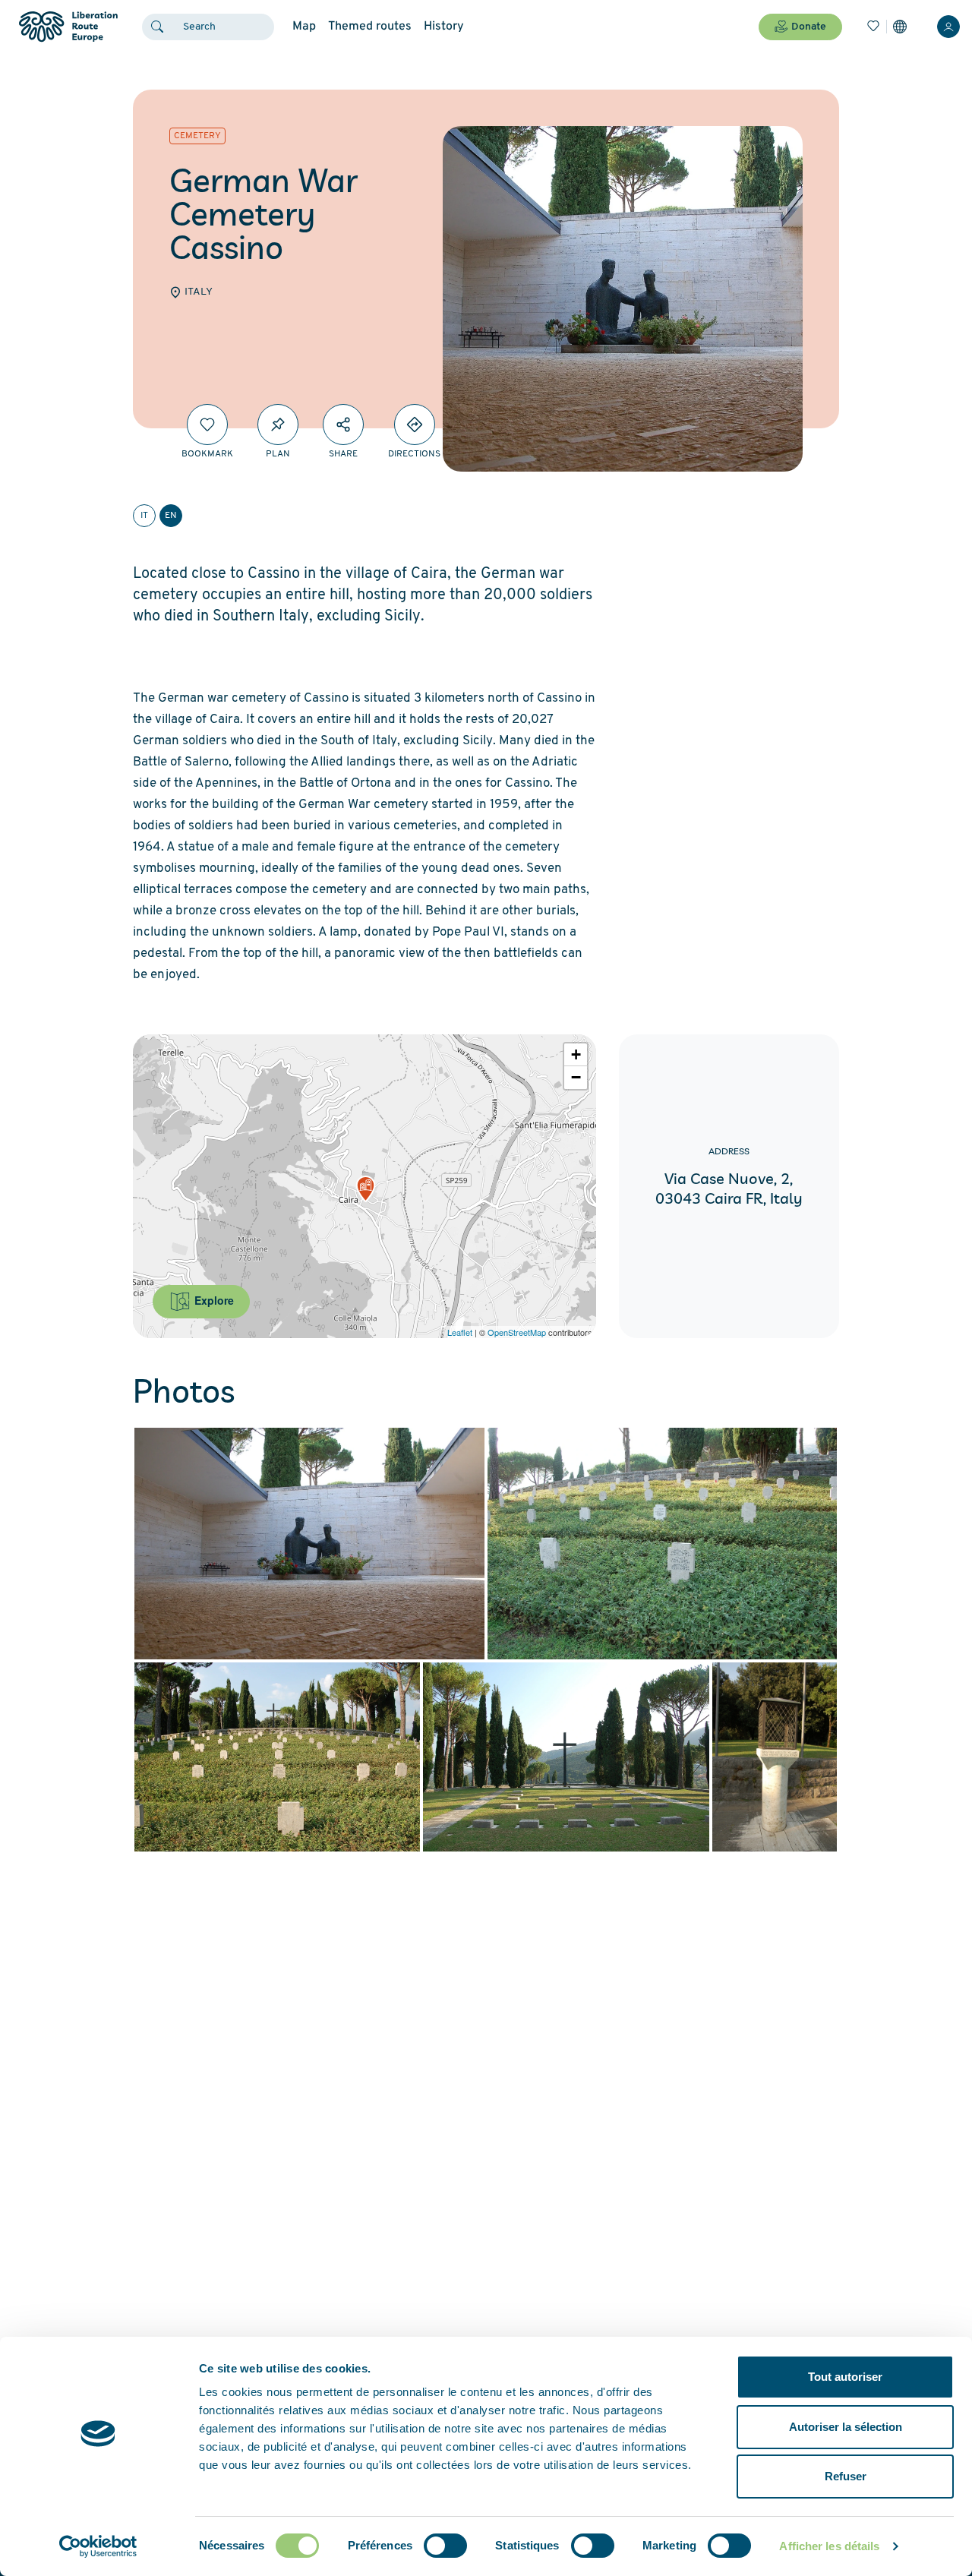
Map (304, 27)
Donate (809, 27)
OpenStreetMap (517, 1332)
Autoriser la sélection (846, 2427)
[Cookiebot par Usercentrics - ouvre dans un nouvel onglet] (98, 2546)
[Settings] (900, 27)
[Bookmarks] (873, 27)
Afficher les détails (829, 2546)
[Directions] (415, 425)
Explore (213, 1300)
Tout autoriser (845, 2377)
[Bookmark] (207, 425)
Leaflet (460, 1332)
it (144, 516)
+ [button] (576, 1054)
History (444, 27)
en (171, 516)
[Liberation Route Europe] (68, 27)
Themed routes (370, 27)
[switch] (445, 2546)
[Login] (948, 27)
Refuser (846, 2476)
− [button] (576, 1077)
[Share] (343, 425)
